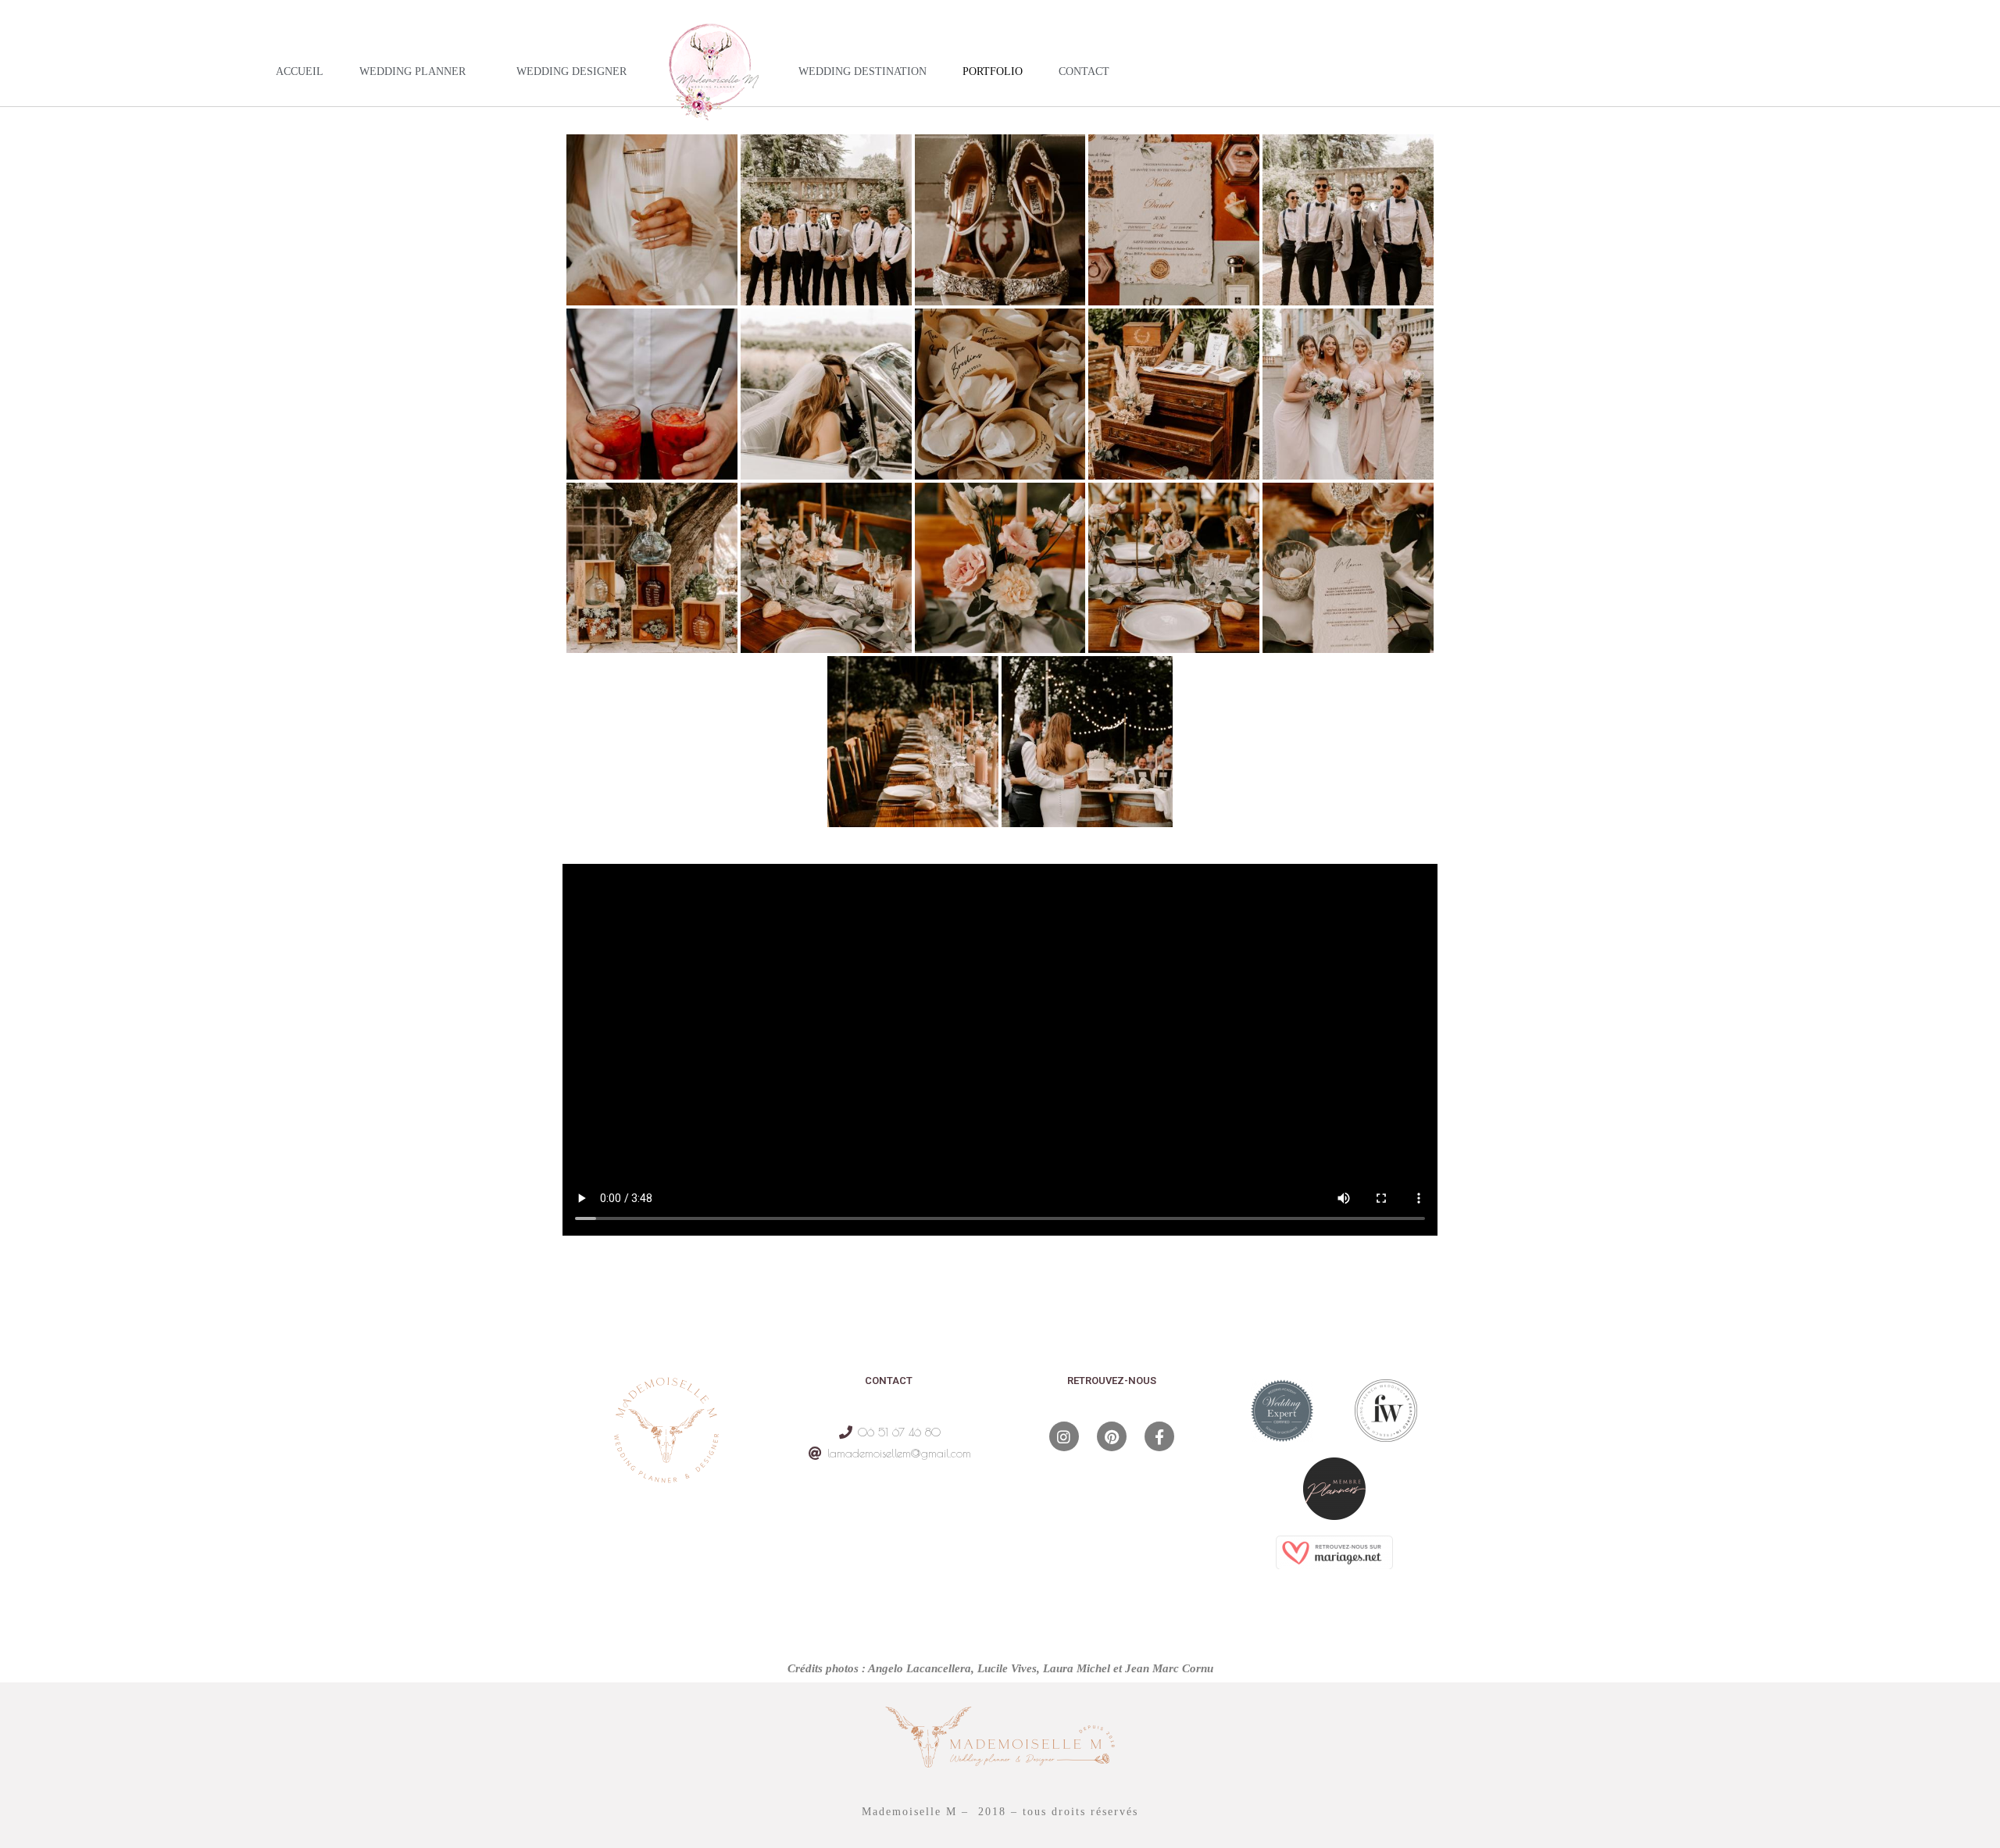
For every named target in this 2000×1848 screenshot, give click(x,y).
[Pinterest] (1112, 1436)
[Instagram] (1064, 1436)
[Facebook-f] (1159, 1436)
